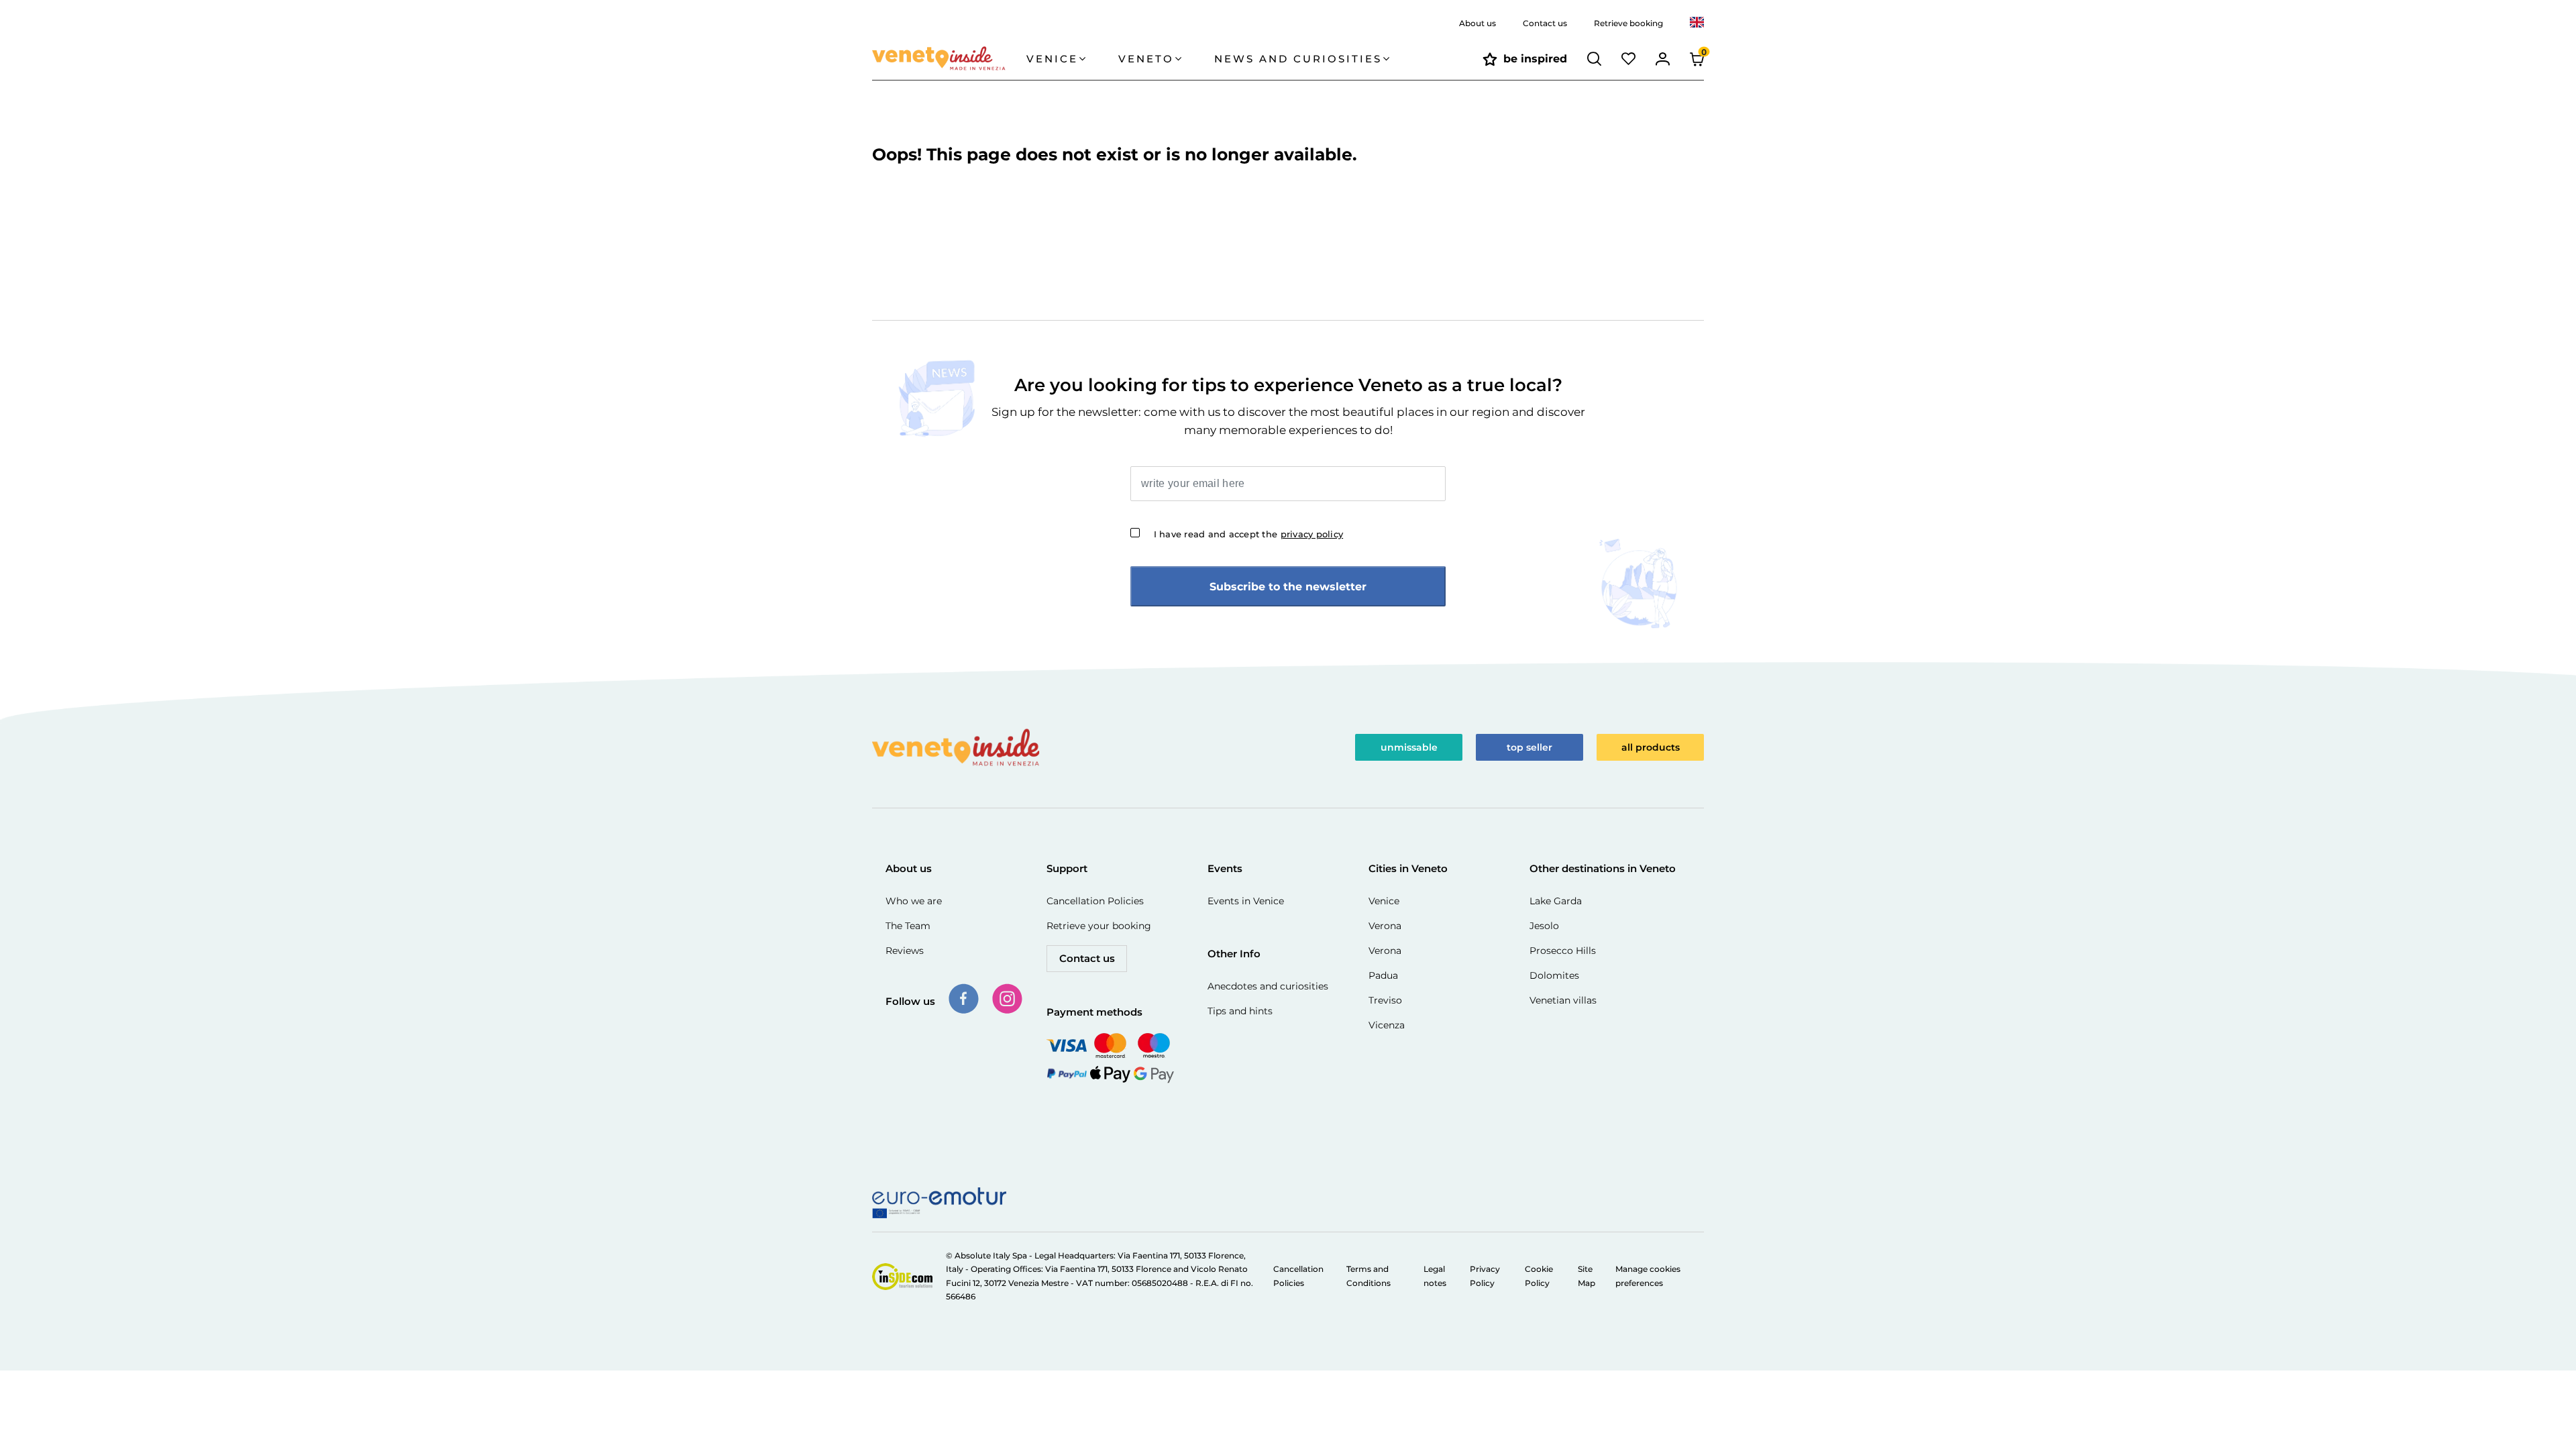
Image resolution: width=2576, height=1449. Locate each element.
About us (1478, 23)
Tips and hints (1240, 1011)
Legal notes (1435, 1276)
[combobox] (1697, 23)
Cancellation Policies (1095, 901)
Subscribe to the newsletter (1288, 587)
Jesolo (1544, 926)
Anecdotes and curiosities (1268, 986)
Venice (1384, 901)
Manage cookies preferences (1648, 1276)
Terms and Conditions (1368, 1276)
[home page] (949, 59)
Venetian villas (1563, 1000)
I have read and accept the (1249, 534)
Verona (1385, 926)
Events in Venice (1246, 901)
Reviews (905, 951)
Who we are (914, 901)
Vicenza (1387, 1025)
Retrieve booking (1628, 23)
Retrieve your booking (1099, 926)
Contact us (1545, 23)
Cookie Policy (1539, 1276)
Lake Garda (1556, 901)
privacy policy (1312, 534)
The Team (908, 926)
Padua (1383, 975)
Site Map (1587, 1276)
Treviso (1385, 1000)
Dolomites (1554, 975)
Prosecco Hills (1563, 951)
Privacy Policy (1485, 1276)
